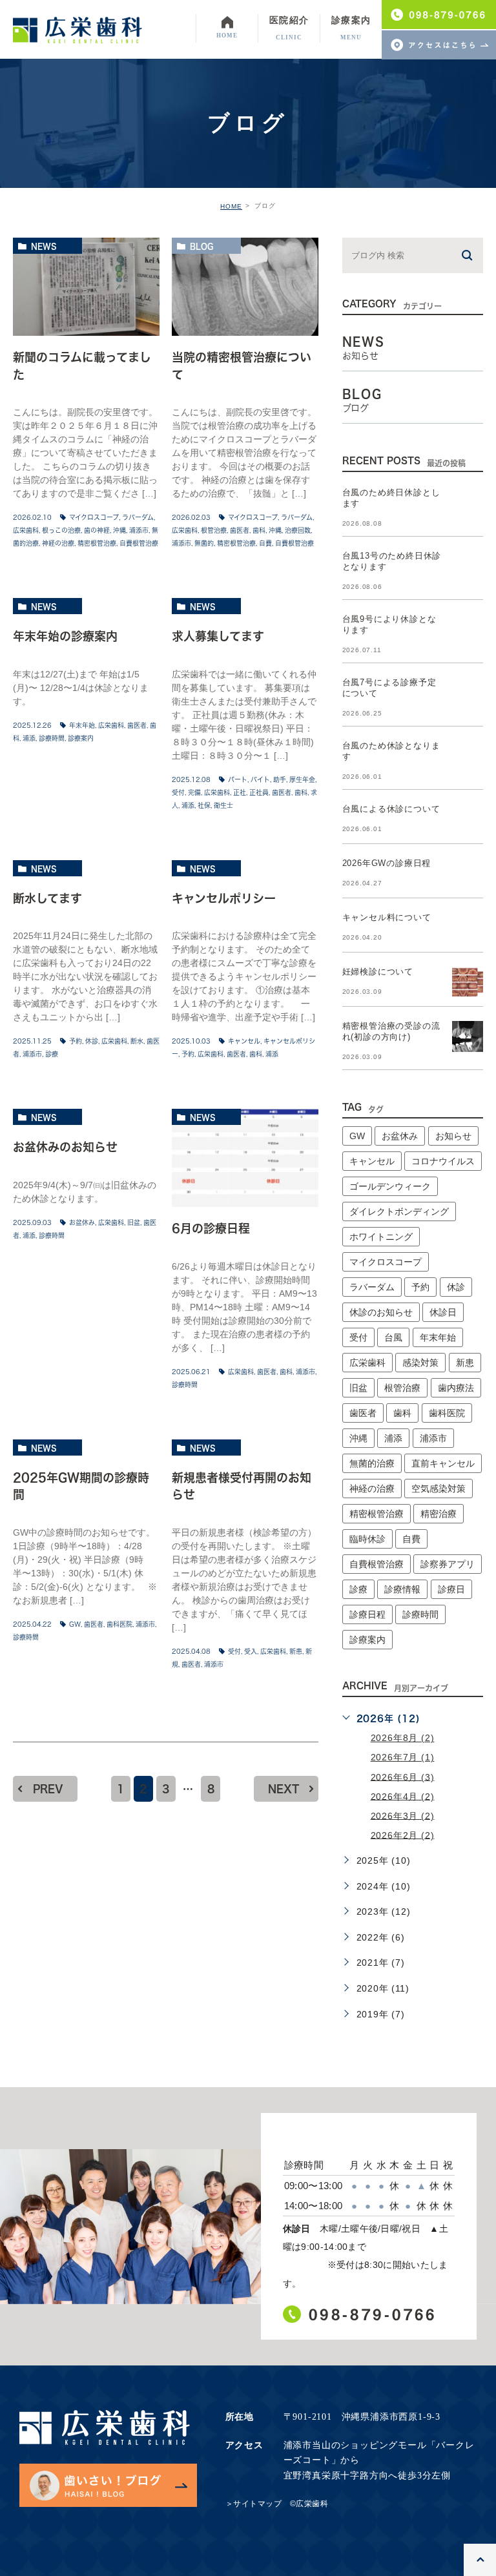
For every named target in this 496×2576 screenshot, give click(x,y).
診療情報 (402, 1589)
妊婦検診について (378, 972)
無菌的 (204, 543)
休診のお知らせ (381, 1312)
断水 (137, 1041)
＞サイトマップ (254, 2504)
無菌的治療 (372, 1463)
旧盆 (134, 1222)
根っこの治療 (61, 530)
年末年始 (82, 725)
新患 (296, 1651)
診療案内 (81, 738)
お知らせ (453, 1136)
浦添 (29, 738)
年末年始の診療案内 (65, 636)
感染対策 (420, 1363)
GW (75, 1624)
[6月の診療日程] (245, 1158)
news (44, 246)
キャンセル (244, 1041)
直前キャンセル (443, 1463)
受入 (251, 1651)
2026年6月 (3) (403, 1777)
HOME (231, 206)
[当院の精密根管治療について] (245, 287)
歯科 (259, 530)
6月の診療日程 (211, 1229)
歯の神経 (97, 530)
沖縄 (119, 530)
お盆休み (82, 1222)
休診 (92, 1041)
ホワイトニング (381, 1237)
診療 (52, 1054)
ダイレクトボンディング (399, 1211)
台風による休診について (391, 809)
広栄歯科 (26, 530)
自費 (265, 543)
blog (201, 246)
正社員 (259, 792)
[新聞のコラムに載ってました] (86, 287)
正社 (240, 792)
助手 (280, 779)
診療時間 (52, 738)
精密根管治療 (97, 543)
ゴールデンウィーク (390, 1186)
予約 (76, 1041)
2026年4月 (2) (403, 1796)
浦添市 (139, 530)
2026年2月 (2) (403, 1835)
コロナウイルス (443, 1161)
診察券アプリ (448, 1564)
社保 (204, 805)
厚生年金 (302, 779)
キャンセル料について (387, 917)
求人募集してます (218, 636)
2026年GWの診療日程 (387, 863)
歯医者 (240, 530)
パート (238, 779)
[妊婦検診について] (468, 982)
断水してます (47, 898)
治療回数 (298, 530)
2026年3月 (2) (403, 1815)
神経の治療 (58, 543)
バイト (260, 779)
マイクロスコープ (94, 517)
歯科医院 (119, 1624)
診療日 (451, 1589)
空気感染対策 (439, 1489)
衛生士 (223, 805)
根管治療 (214, 530)
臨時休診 (367, 1539)
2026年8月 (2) (403, 1738)
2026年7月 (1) (403, 1757)
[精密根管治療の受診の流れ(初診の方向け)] (468, 1036)
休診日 (443, 1312)
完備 (194, 792)
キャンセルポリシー (224, 898)
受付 (178, 792)
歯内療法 (456, 1388)
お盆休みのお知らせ (65, 1147)
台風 (393, 1337)
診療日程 (367, 1614)
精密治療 (439, 1514)
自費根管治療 (139, 543)
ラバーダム (138, 517)
